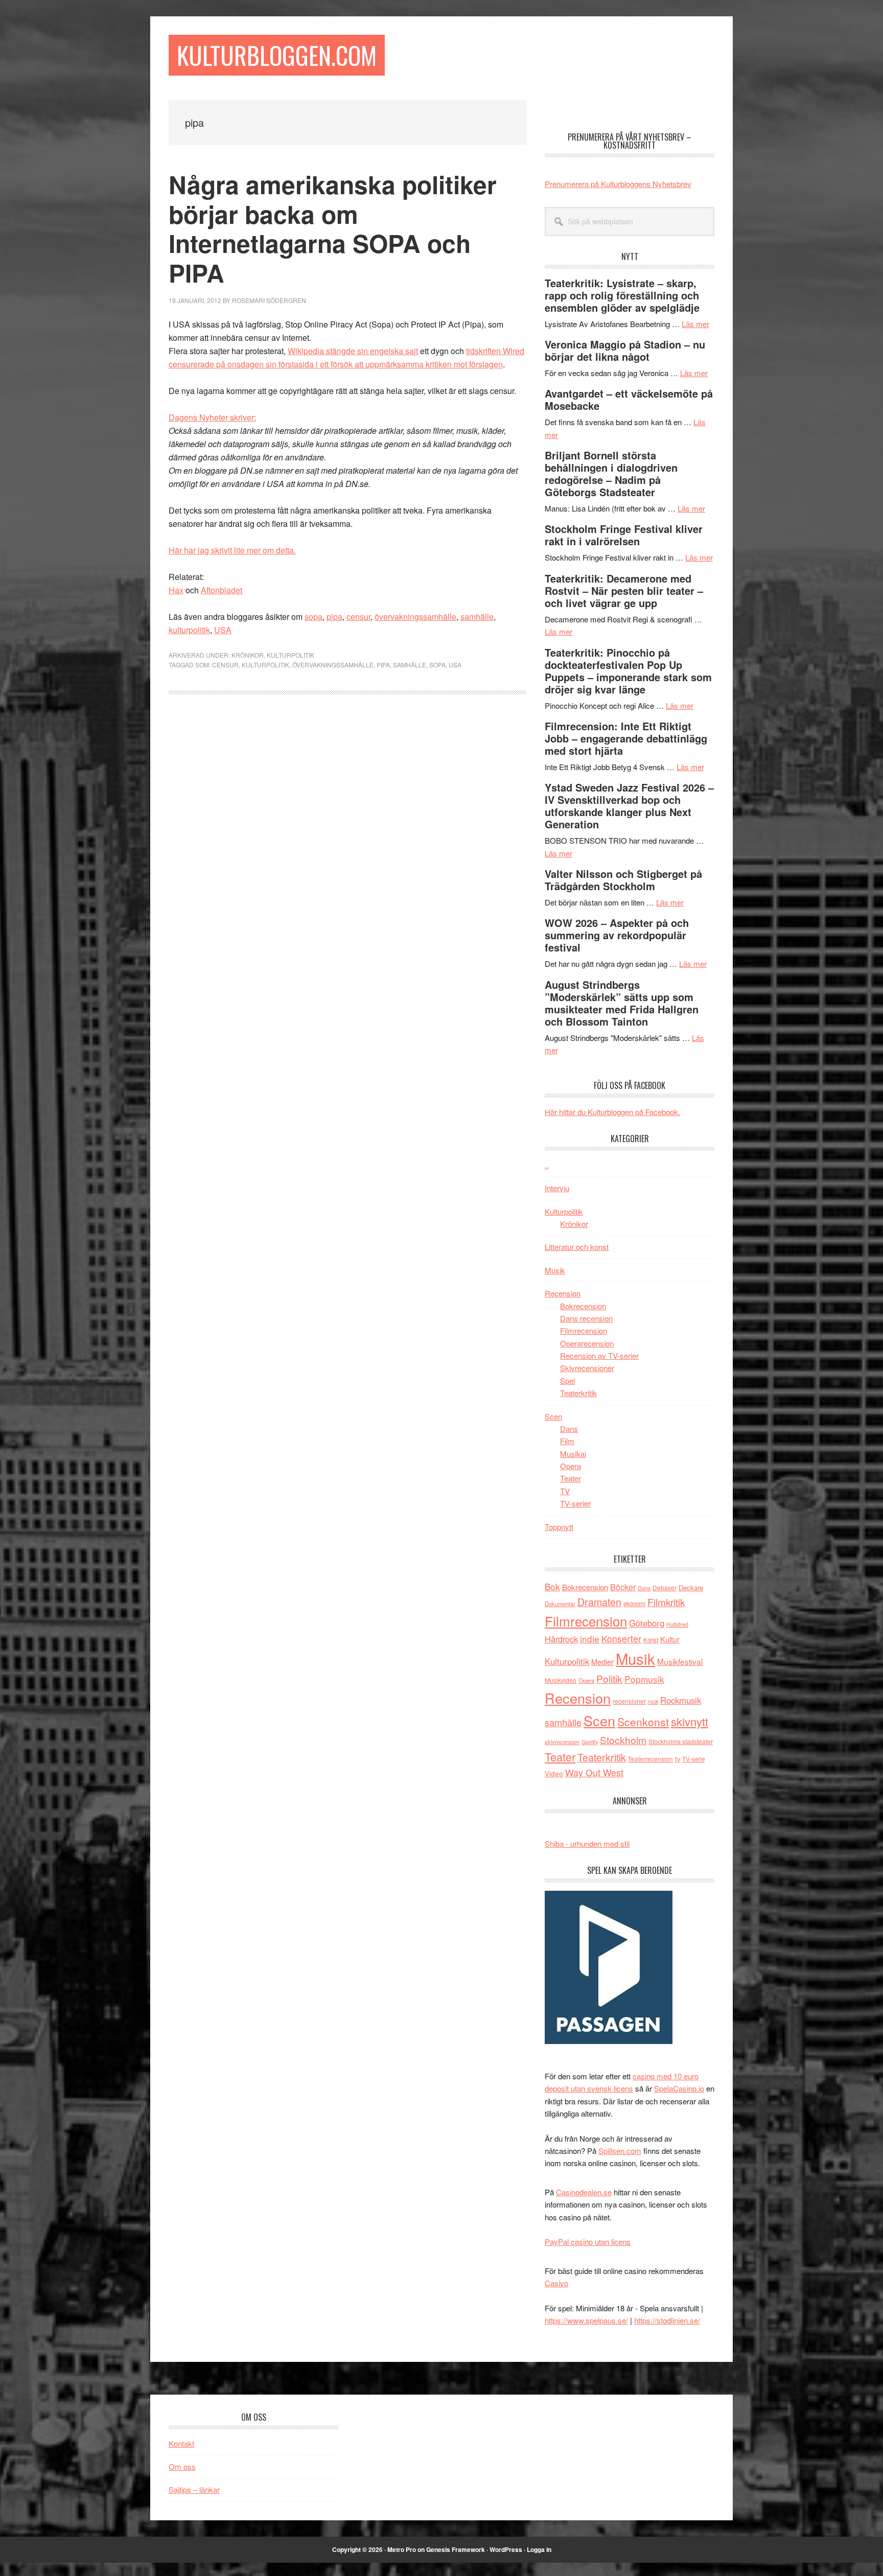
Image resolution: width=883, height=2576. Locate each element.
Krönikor (248, 655)
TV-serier (575, 1503)
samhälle (477, 617)
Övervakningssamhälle (333, 665)
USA (223, 630)
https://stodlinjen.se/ (667, 2320)
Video (554, 1773)
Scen (553, 1416)
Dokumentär (560, 1604)
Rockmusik (681, 1700)
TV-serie (693, 1759)
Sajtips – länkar (194, 2489)
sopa (313, 617)
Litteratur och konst (577, 1247)
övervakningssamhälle (415, 617)
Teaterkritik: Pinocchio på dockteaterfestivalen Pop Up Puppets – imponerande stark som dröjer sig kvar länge (628, 671)
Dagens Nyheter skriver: (212, 417)
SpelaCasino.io (679, 2088)
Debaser (665, 1587)
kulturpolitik (189, 630)
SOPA (437, 665)
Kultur (670, 1639)
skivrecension (562, 1742)
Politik (609, 1678)
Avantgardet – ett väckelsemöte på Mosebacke (629, 399)
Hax (176, 590)
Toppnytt (559, 1527)
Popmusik (644, 1679)
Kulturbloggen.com (277, 55)
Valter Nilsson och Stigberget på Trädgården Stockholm (623, 880)
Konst (651, 1640)
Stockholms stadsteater (681, 1741)
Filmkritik (666, 1602)
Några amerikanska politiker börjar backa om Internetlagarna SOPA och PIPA (333, 228)
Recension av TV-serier (599, 1355)
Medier (602, 1662)
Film (567, 1441)
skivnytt (690, 1721)
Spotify (590, 1742)
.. (547, 1165)
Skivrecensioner (587, 1368)
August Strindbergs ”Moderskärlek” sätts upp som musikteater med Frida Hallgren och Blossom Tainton (622, 1003)
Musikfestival (680, 1661)
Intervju (557, 1188)
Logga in (539, 2549)
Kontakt (181, 2443)
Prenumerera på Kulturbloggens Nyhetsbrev (618, 184)
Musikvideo (561, 1680)
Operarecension (587, 1343)
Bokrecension (583, 1306)
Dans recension (586, 1318)
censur (358, 617)
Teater (571, 1478)
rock (653, 1701)
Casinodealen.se (584, 2192)
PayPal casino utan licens (588, 2242)
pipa (334, 617)
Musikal (573, 1454)
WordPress (506, 2549)
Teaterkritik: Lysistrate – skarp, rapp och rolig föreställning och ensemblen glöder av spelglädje (622, 295)
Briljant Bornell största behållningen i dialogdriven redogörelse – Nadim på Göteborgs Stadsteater (611, 473)
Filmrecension (584, 1330)
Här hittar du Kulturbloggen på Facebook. (612, 1112)
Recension (563, 1293)
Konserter (621, 1639)
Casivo (556, 2283)
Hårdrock (561, 1639)
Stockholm (623, 1740)
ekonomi (634, 1604)
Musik (555, 1270)
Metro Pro (402, 2549)
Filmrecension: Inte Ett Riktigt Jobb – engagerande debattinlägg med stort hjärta (626, 738)
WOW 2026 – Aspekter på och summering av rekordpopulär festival (617, 935)
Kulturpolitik (291, 655)
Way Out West (594, 1772)
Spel (567, 1380)
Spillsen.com (620, 2151)
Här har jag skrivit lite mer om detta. (232, 550)
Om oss (182, 2466)
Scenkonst (643, 1722)
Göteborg (647, 1623)
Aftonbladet (222, 590)
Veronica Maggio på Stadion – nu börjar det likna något (625, 350)
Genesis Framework (456, 2549)
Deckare (691, 1587)
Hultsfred (677, 1624)
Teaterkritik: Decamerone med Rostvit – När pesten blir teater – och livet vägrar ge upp (624, 590)
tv (678, 1759)
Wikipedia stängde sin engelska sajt (353, 351)
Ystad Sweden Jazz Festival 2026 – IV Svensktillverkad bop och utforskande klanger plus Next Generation (629, 806)
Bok (552, 1586)
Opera (571, 1466)
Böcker (623, 1587)
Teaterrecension (650, 1759)
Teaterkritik (578, 1393)
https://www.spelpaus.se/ (586, 2320)
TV (565, 1491)
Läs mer (695, 324)
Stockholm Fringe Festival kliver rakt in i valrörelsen (624, 535)
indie (590, 1639)
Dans (569, 1429)
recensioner (629, 1701)
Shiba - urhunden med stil (587, 1843)
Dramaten (599, 1602)
